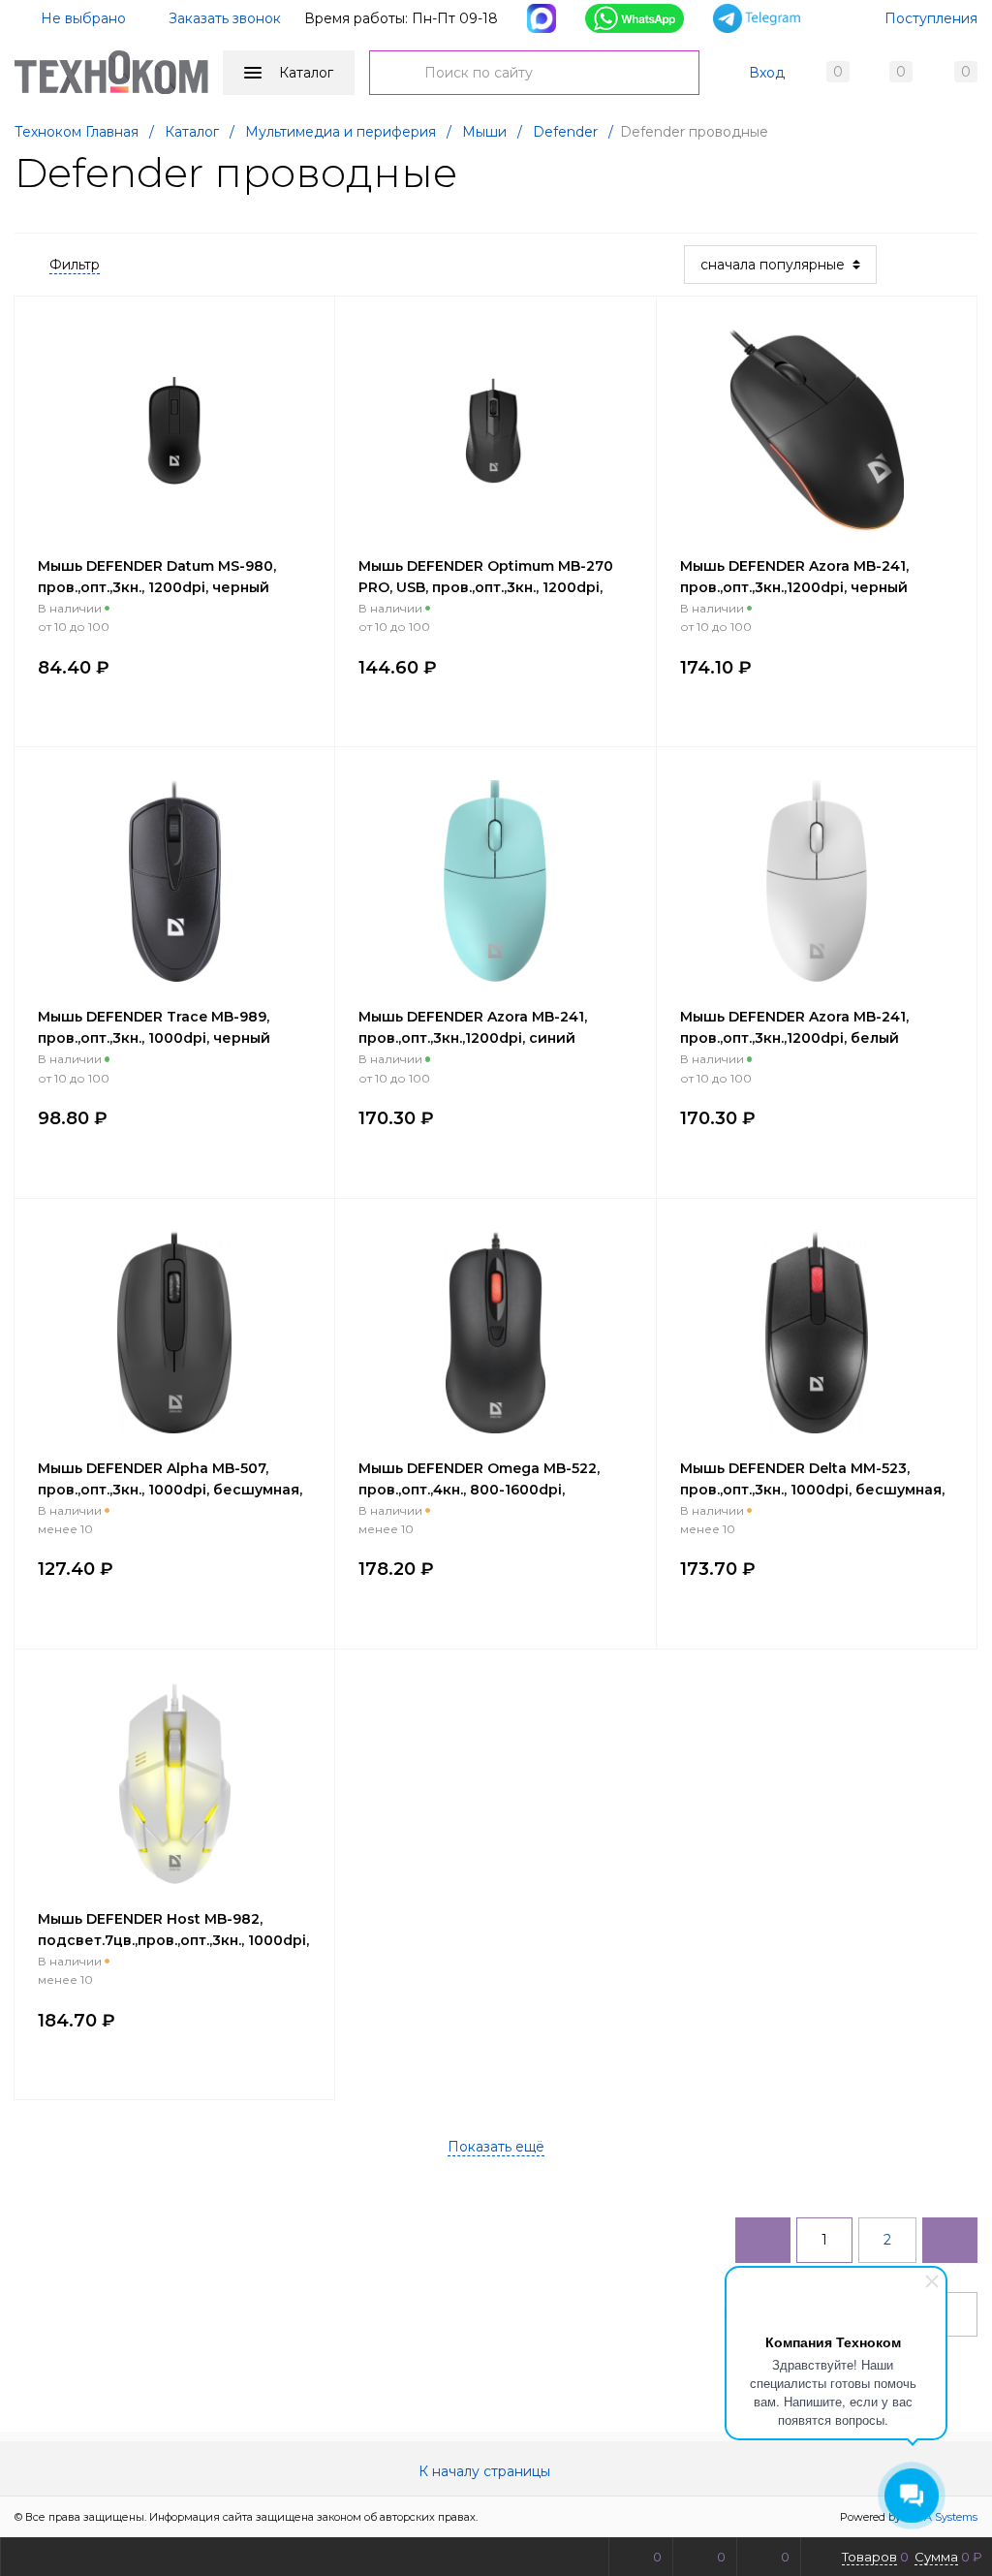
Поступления (931, 18)
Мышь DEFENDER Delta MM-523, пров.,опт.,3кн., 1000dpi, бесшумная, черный (812, 1490)
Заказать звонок (225, 18)
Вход (767, 73)
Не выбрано (81, 18)
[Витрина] (904, 265)
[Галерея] (935, 265)
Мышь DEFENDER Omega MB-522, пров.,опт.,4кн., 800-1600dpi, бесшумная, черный (479, 1490)
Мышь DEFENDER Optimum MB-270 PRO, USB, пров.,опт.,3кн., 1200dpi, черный (486, 587)
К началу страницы (486, 2471)
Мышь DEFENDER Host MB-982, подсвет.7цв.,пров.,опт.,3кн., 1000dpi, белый (173, 1940)
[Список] (966, 265)
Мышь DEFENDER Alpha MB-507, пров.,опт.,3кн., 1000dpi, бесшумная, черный (170, 1490)
